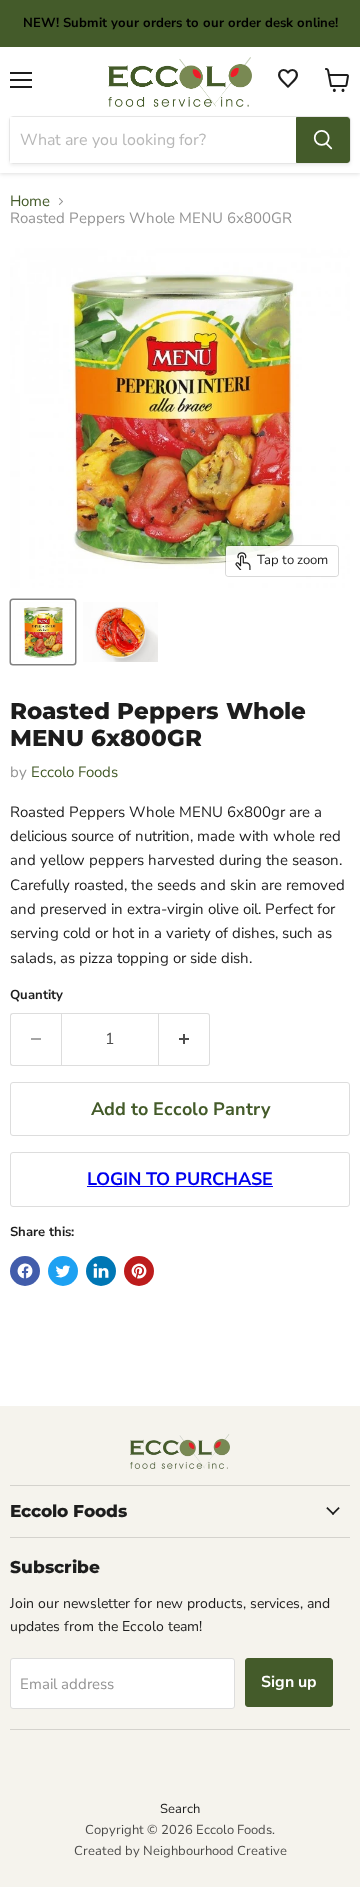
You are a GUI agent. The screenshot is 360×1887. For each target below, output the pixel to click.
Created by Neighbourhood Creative (180, 1851)
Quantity (36, 995)
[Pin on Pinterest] (139, 1271)
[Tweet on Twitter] (63, 1271)
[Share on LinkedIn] (101, 1271)
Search (180, 1809)
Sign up (289, 1682)
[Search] (323, 140)
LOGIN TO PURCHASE (180, 1179)
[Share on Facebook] (25, 1271)
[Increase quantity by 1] (184, 1039)
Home (30, 201)
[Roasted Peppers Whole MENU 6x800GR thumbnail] (43, 632)
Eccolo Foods (74, 772)
